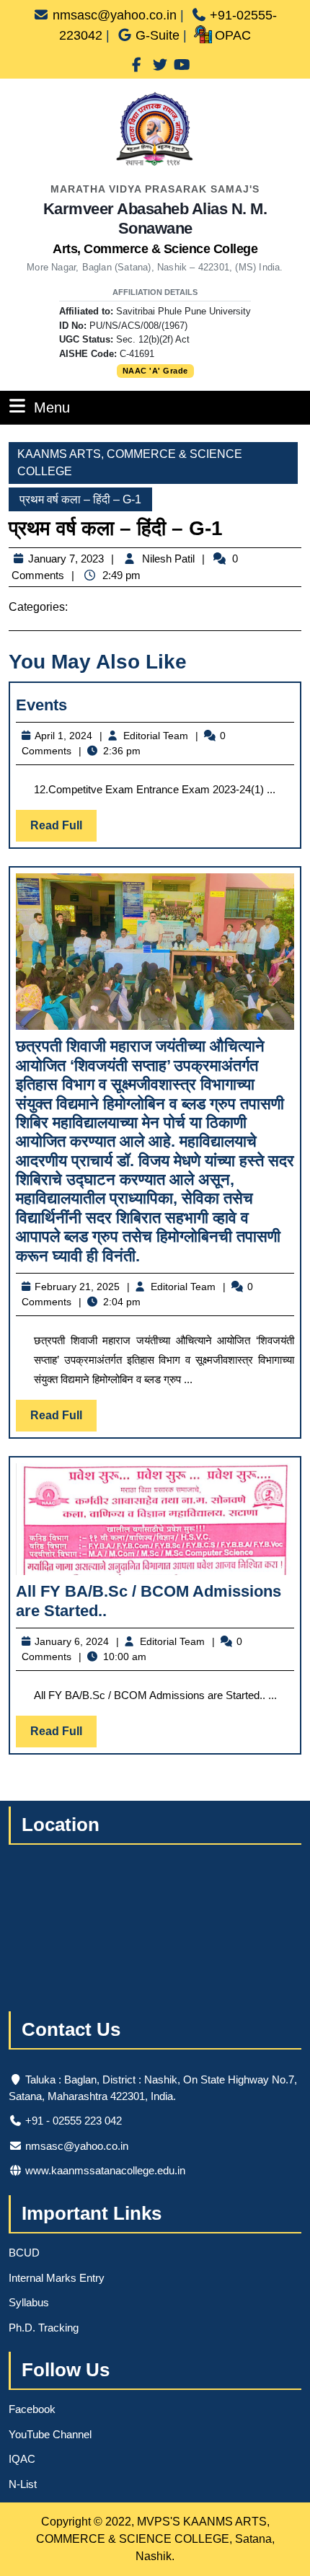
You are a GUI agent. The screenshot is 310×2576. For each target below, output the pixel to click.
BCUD (24, 2253)
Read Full (63, 830)
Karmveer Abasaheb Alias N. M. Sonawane (155, 228)
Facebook (32, 2409)
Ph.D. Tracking (44, 2328)
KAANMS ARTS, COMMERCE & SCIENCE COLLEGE (130, 463)
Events (41, 705)
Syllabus (29, 2302)
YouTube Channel (50, 2434)
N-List (23, 2484)
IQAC (22, 2459)
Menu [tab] (52, 407)
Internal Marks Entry (57, 2278)
